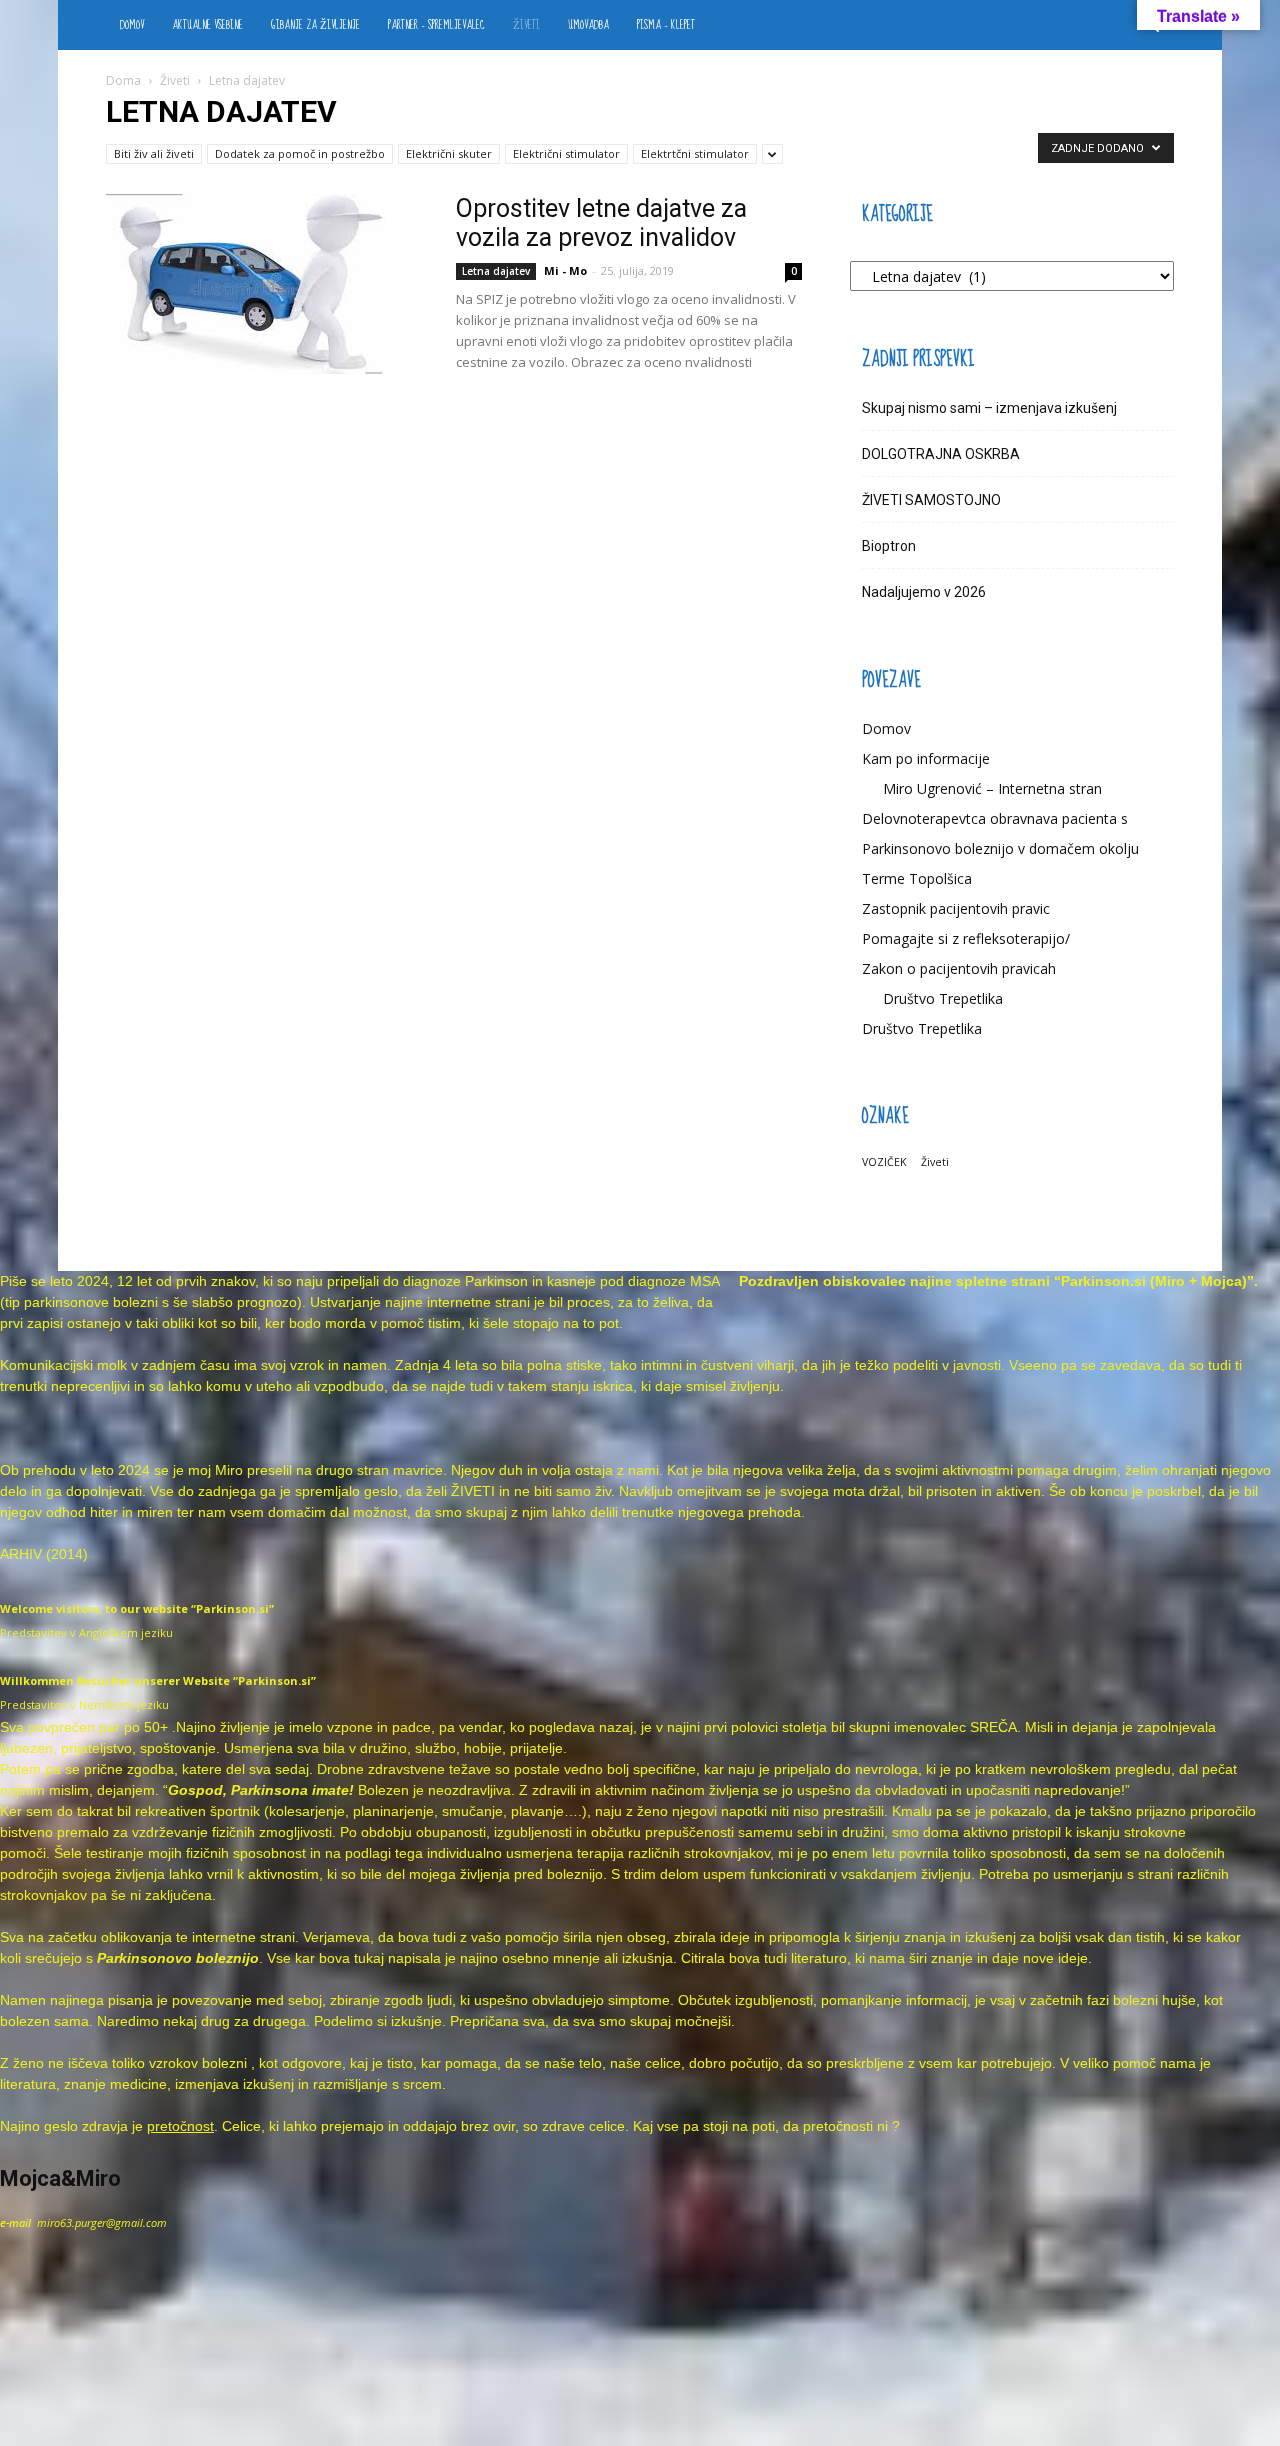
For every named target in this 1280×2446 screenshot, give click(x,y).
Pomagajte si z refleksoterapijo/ (966, 938)
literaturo (819, 1958)
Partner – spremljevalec (436, 25)
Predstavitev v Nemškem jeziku (84, 1704)
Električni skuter (449, 153)
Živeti (526, 25)
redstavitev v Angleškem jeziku (90, 1632)
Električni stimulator (566, 153)
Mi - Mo (565, 270)
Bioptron (889, 546)
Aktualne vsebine (207, 25)
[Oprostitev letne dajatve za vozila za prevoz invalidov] (246, 284)
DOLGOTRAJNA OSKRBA (941, 454)
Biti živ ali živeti (154, 153)
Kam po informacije (926, 758)
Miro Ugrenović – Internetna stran (992, 788)
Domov (132, 25)
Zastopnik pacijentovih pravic (956, 908)
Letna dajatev (496, 271)
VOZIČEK (884, 1162)
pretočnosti (838, 2126)
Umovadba (588, 25)
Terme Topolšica (917, 878)
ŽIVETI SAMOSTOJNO (931, 500)
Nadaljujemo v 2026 (924, 592)
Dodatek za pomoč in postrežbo (300, 153)
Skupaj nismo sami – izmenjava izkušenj (989, 408)
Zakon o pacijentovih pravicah (959, 968)
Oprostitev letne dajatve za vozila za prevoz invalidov (601, 223)
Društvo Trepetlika (943, 998)
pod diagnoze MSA (659, 1281)
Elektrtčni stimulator (695, 153)
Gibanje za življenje (315, 25)
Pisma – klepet (666, 25)
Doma (123, 80)
